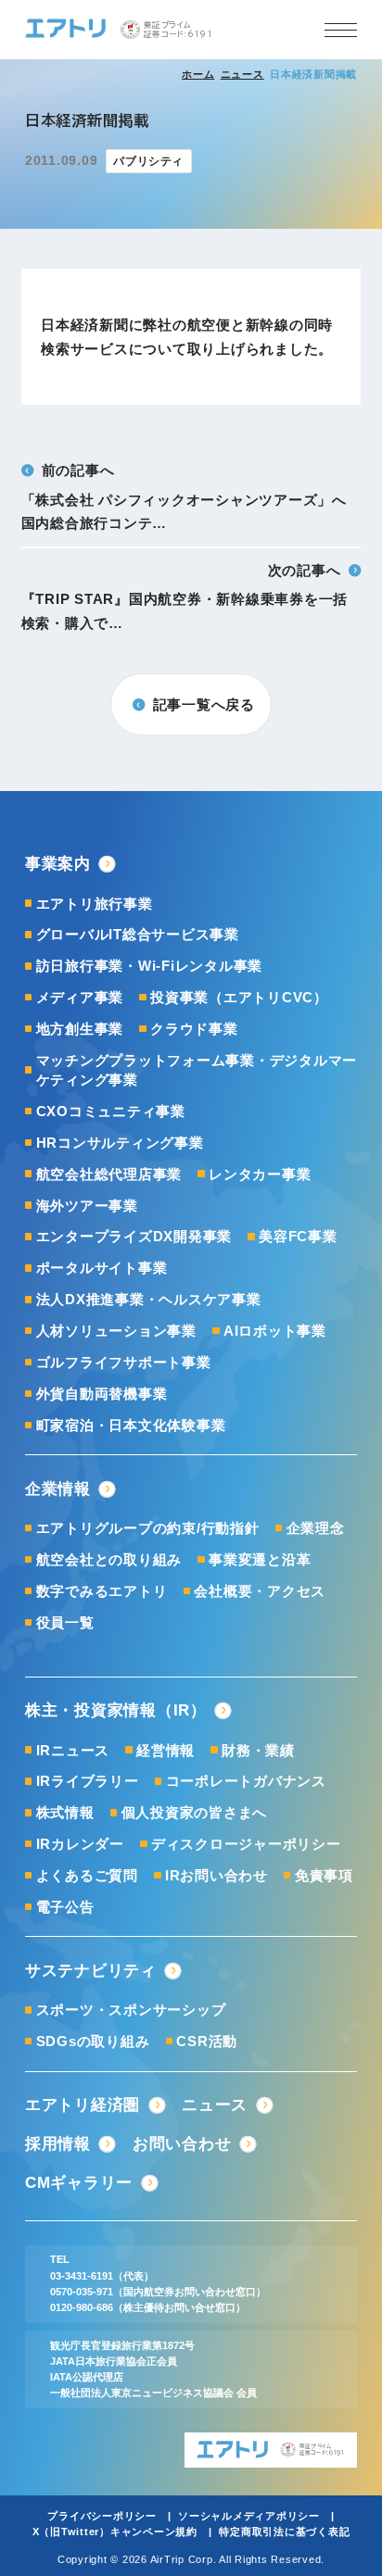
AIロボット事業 (275, 1331)
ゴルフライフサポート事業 (124, 1362)
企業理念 (316, 1528)
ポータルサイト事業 (102, 1268)
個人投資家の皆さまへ (194, 1812)
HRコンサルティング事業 (120, 1143)
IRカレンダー (80, 1844)
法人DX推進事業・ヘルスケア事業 (149, 1299)
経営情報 (166, 1750)
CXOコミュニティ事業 (111, 1111)
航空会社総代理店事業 (109, 1174)
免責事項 (324, 1875)
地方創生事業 (80, 1029)
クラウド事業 (194, 1029)
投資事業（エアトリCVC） (239, 997)
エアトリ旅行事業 (95, 904)
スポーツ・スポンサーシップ (131, 2010)
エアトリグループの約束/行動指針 (148, 1528)
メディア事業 (80, 997)
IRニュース (73, 1750)
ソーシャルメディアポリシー (249, 2516)
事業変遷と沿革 (260, 1559)
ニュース (242, 74)
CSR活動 (207, 2041)
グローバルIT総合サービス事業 (138, 934)
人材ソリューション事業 (116, 1331)
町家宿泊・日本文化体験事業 (131, 1425)
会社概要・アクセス (260, 1591)
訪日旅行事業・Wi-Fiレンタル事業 (149, 966)
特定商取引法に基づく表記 (284, 2532)
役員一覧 (65, 1622)
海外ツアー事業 (87, 1206)
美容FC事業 (298, 1236)
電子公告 (65, 1907)
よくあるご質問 (87, 1875)
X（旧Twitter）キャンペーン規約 (115, 2532)
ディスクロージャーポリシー (246, 1844)
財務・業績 (258, 1750)
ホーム (198, 74)
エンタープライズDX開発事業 (134, 1236)
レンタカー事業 (260, 1174)
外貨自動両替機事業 (102, 1394)
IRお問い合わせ (216, 1875)
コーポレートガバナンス (246, 1781)
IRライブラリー (88, 1781)
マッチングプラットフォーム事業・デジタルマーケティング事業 (197, 1070)
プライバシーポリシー (102, 2516)
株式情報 (65, 1812)
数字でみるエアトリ (102, 1591)
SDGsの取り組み (93, 2041)
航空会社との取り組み (109, 1559)
